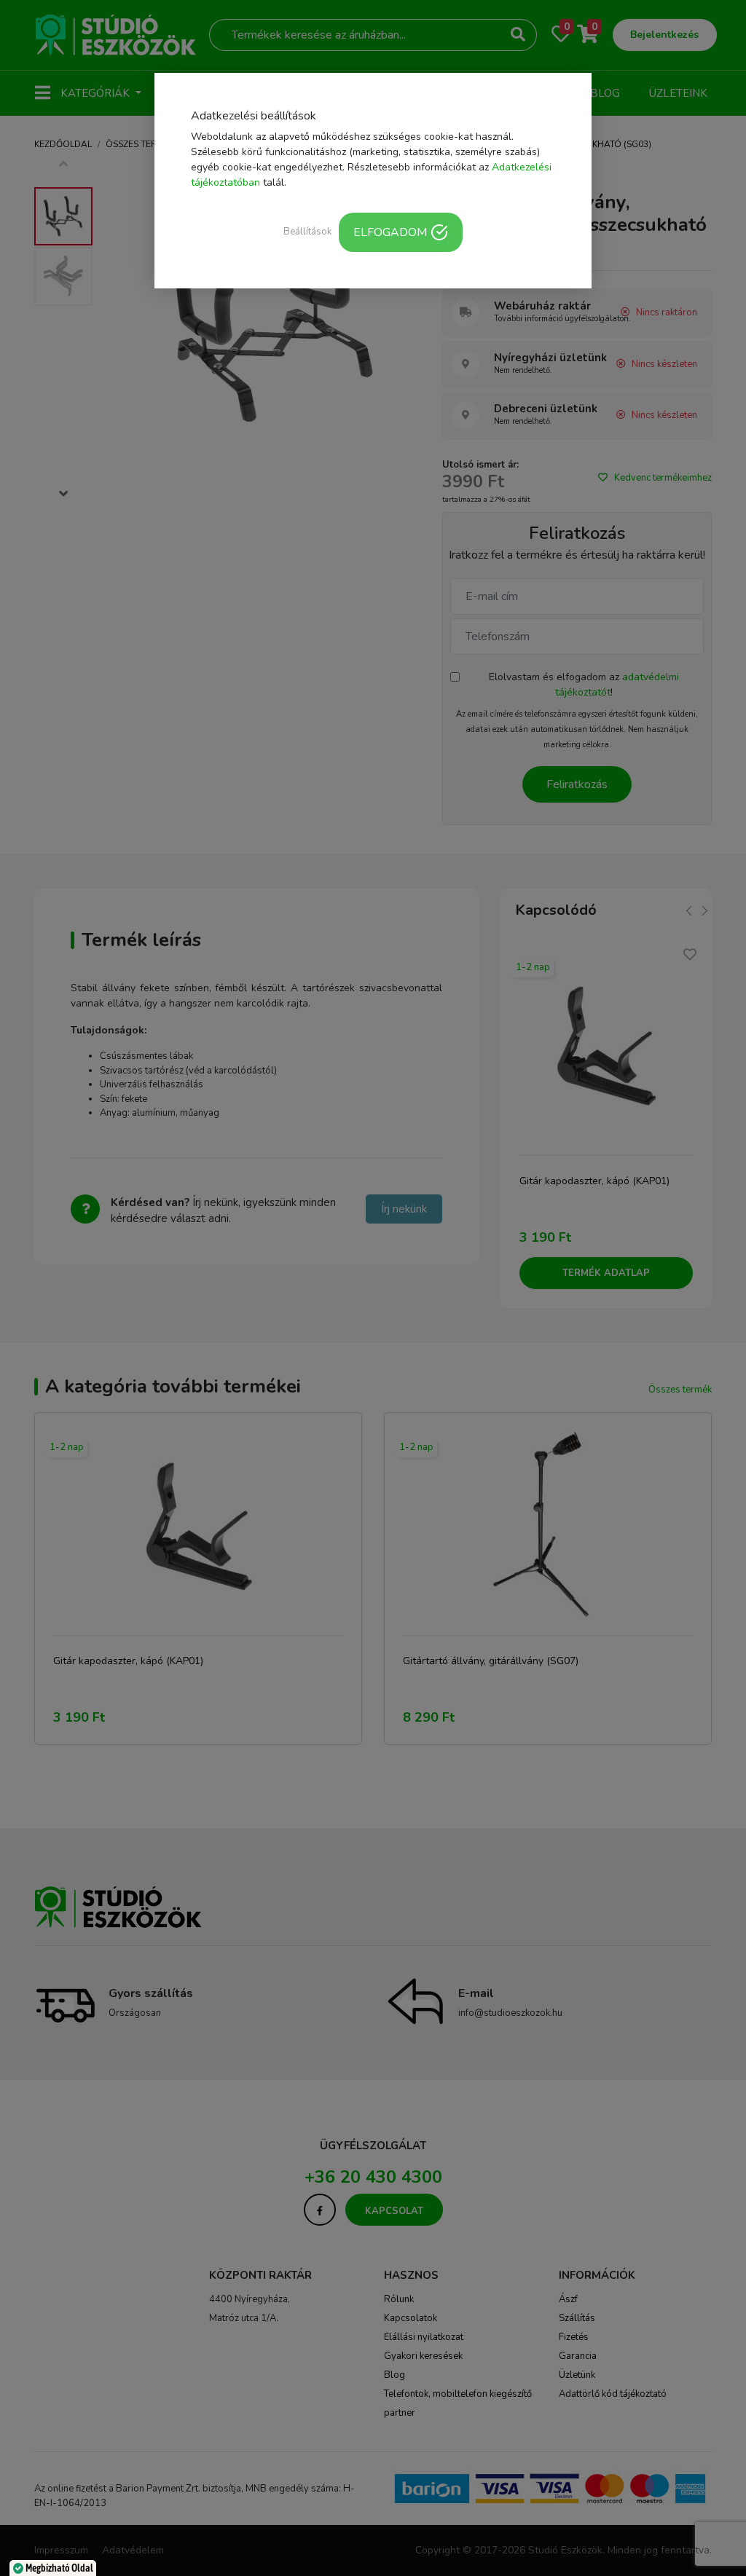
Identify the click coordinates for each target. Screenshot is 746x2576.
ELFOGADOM (390, 232)
